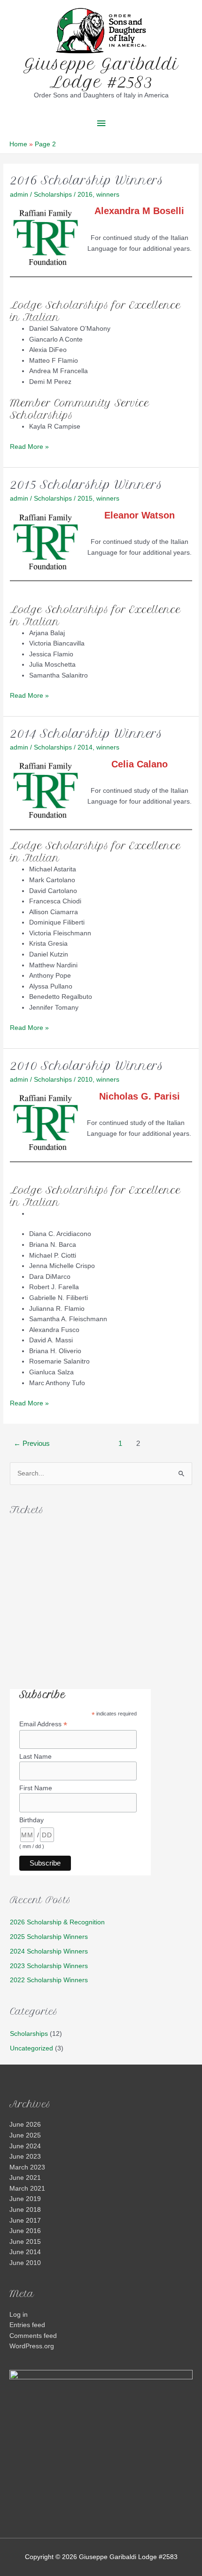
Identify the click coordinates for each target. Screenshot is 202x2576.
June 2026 (25, 2125)
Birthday (31, 1820)
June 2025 (25, 2135)
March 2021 (27, 2189)
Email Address (43, 1724)
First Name (36, 1788)
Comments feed (33, 2336)
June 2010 (25, 2263)
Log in (19, 2315)
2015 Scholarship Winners (86, 485)
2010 (85, 1080)
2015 (85, 498)
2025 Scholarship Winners (49, 1937)
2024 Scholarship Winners (49, 1951)
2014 (85, 747)
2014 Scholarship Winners (86, 734)
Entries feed (27, 2325)
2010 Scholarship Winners (87, 1066)
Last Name (35, 1756)
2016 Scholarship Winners (87, 180)
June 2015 (25, 2242)
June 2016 (25, 2231)
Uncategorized (31, 2048)
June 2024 (25, 2146)
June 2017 (25, 2221)
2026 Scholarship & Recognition (57, 1922)
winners (108, 195)
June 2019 (25, 2199)
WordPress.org (32, 2346)
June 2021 (25, 2178)
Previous (32, 1444)
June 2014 (25, 2252)
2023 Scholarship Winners (49, 1966)
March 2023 (27, 2167)
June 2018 (25, 2210)
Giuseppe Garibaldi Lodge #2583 (101, 73)
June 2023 (25, 2157)
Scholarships (53, 195)
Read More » (29, 448)
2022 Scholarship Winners (49, 1980)
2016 (85, 195)
